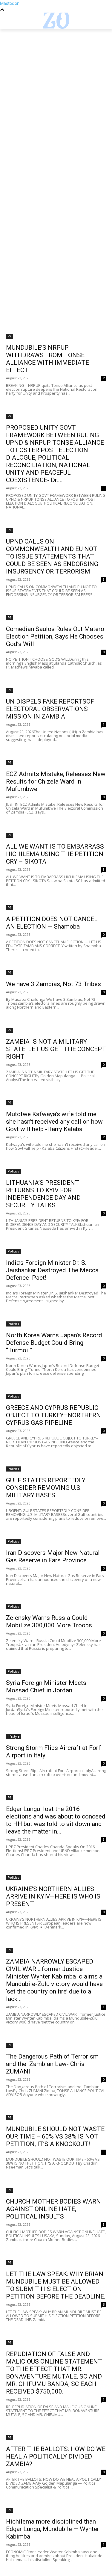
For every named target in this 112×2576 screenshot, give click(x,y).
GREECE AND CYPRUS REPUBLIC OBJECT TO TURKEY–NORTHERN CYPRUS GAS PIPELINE (53, 1415)
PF (10, 336)
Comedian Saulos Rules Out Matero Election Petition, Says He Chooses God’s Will (55, 636)
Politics (13, 1171)
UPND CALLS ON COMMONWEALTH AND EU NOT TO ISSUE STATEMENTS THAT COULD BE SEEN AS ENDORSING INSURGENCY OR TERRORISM (52, 556)
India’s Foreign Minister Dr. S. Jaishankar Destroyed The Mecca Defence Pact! (52, 1270)
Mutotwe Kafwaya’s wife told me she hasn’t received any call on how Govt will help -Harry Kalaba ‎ (54, 1122)
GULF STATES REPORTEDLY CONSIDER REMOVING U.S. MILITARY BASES (46, 1488)
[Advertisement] (56, 88)
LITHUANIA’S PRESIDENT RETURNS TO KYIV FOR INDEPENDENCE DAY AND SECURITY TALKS (43, 1194)
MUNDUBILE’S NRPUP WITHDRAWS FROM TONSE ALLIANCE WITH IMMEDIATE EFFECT (47, 359)
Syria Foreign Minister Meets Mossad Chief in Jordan (46, 1687)
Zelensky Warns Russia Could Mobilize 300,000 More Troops (49, 1621)
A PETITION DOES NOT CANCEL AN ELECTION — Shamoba (52, 923)
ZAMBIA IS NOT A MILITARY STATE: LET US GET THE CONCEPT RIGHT (56, 1049)
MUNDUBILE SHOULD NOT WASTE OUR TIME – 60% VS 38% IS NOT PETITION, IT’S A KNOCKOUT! (55, 2136)
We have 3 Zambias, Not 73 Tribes (53, 984)
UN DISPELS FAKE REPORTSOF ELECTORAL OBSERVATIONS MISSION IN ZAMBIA (50, 709)
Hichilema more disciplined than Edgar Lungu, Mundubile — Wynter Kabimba (53, 2529)
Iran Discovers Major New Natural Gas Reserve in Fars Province (53, 1556)
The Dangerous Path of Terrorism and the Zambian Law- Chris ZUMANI (52, 2064)
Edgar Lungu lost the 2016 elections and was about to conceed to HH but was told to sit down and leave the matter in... (56, 1820)
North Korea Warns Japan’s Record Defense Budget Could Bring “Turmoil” (54, 1343)
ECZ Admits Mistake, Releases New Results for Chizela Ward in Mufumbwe (56, 781)
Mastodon (10, 3)
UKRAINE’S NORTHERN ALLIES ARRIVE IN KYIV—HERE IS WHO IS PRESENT (53, 1896)
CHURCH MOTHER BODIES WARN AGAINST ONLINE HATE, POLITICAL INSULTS (53, 2209)
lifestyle (14, 1736)
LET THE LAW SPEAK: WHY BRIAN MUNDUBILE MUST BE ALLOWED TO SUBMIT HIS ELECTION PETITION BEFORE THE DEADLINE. (56, 2285)
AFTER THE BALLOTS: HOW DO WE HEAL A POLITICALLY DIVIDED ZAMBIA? (56, 2456)
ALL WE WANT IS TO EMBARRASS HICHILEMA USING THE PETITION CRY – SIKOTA (55, 854)
